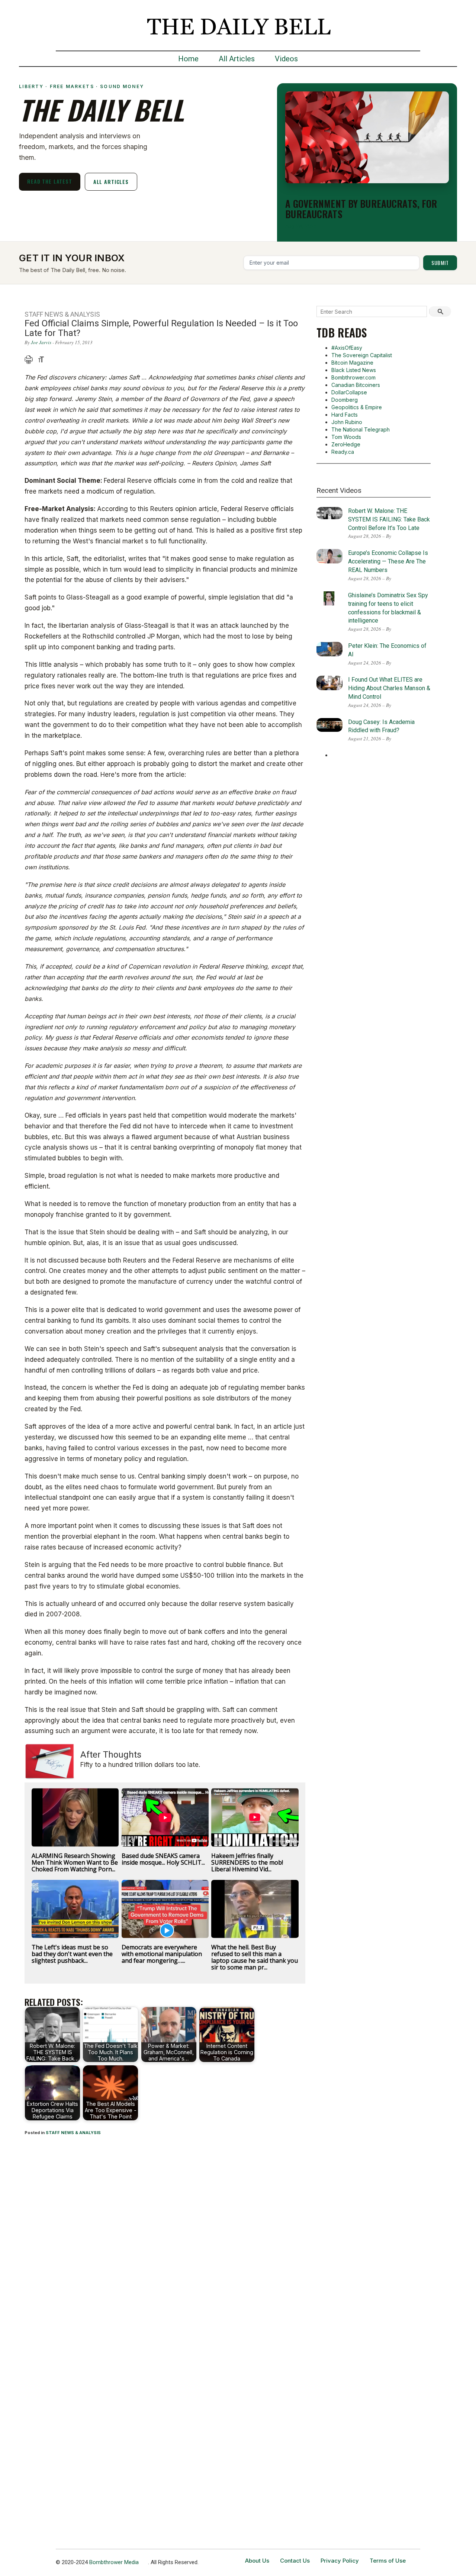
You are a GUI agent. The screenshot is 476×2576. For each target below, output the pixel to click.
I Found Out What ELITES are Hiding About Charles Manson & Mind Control (389, 688)
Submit (440, 263)
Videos (286, 59)
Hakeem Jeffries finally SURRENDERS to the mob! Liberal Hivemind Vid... (247, 1862)
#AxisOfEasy (347, 348)
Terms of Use (388, 2561)
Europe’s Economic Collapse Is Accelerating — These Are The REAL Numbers (388, 561)
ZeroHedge (346, 444)
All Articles (237, 59)
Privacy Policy (340, 2561)
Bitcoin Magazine (352, 363)
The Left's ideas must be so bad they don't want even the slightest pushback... (72, 1954)
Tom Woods (346, 437)
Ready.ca (343, 452)
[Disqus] (165, 2240)
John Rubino (347, 422)
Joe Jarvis (41, 342)
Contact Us (295, 2561)
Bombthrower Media (114, 2562)
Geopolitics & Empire (357, 407)
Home (188, 59)
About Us (257, 2561)
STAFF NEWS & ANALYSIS (73, 2133)
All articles (111, 182)
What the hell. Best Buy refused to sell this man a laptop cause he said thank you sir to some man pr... (255, 1957)
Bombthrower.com (353, 377)
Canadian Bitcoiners (356, 385)
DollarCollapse (349, 392)
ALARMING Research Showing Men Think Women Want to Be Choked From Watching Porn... (75, 1862)
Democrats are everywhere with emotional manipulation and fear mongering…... (162, 1954)
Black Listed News (354, 370)
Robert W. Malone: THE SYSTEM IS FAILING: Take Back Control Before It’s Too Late (389, 519)
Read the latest (50, 181)
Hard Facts (345, 415)
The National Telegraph (361, 429)
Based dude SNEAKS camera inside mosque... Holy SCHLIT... (163, 1859)
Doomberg (345, 400)
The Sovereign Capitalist (362, 355)
